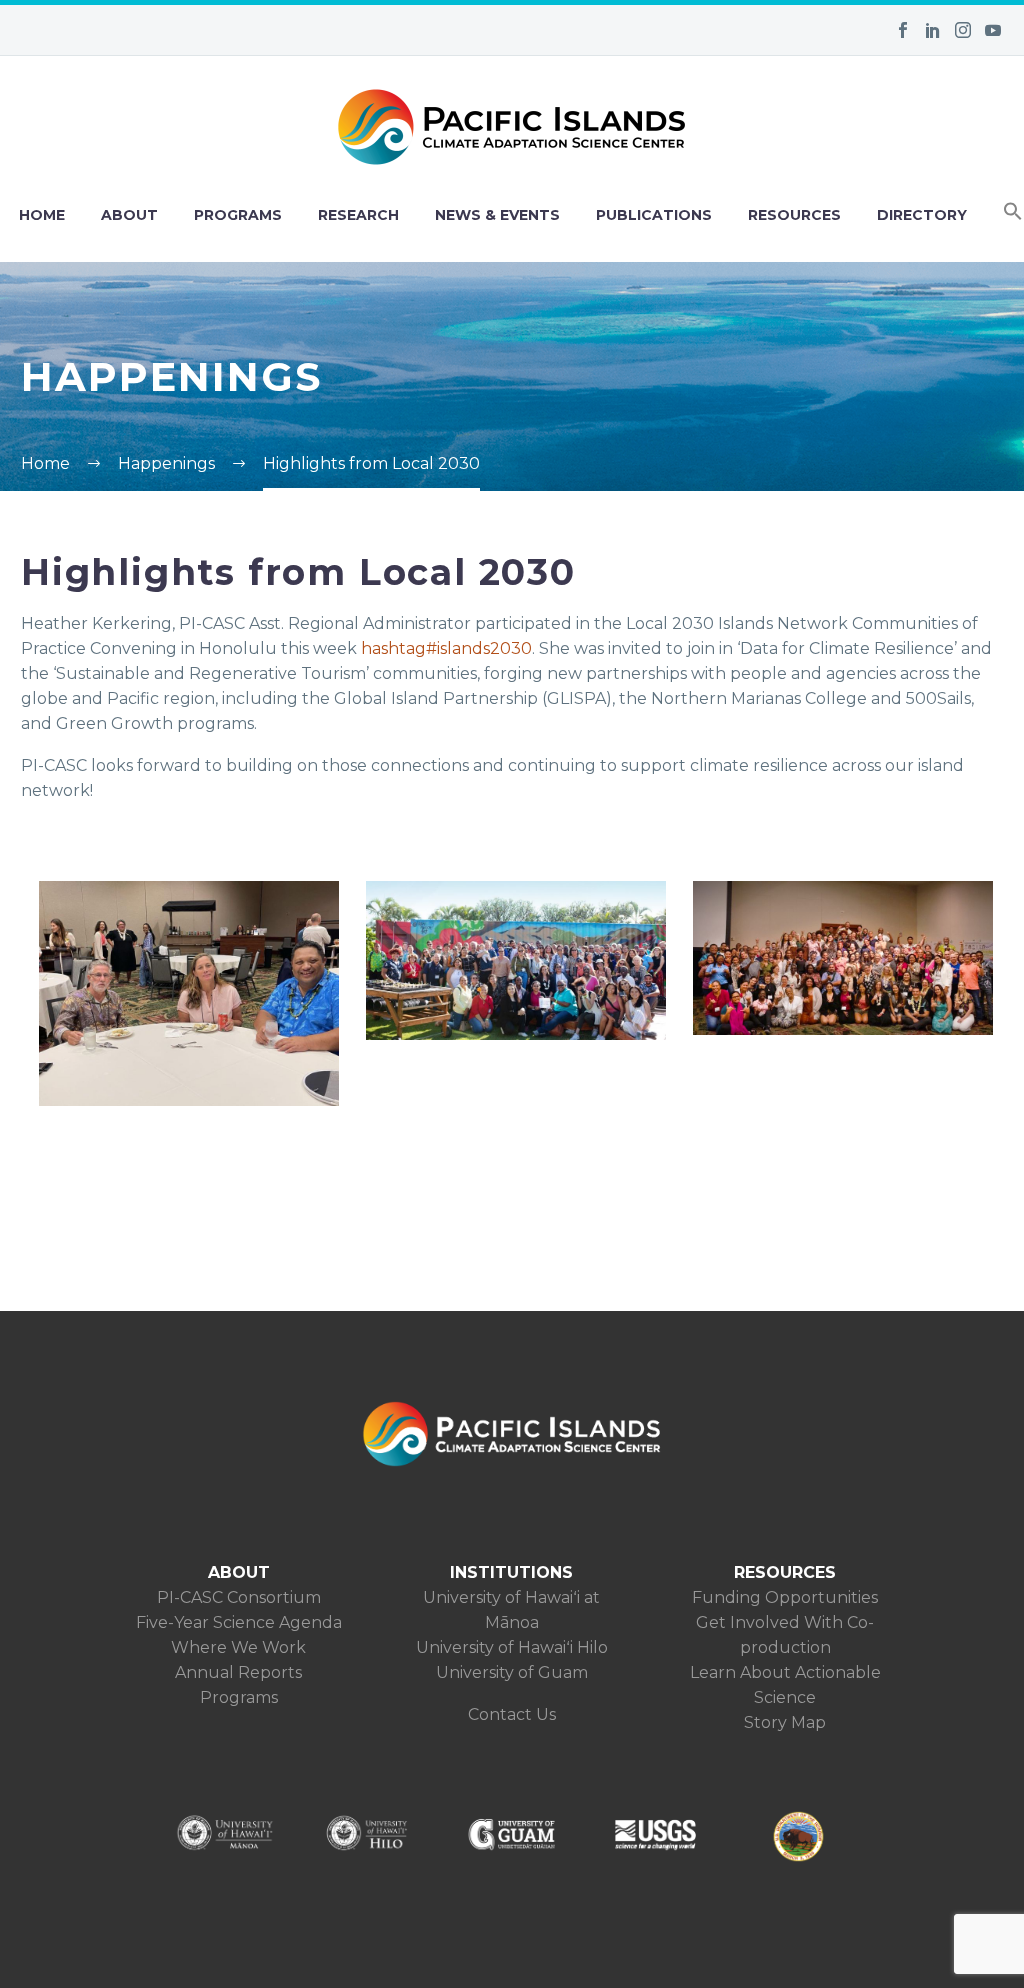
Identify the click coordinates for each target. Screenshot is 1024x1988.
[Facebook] (903, 30)
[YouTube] (993, 30)
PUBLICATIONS (654, 215)
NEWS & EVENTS (497, 215)
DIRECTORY (922, 215)
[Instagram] (963, 30)
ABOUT (129, 215)
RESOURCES (794, 215)
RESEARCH (358, 215)
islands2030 (446, 648)
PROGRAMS (238, 215)
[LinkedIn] (933, 30)
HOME (42, 215)
